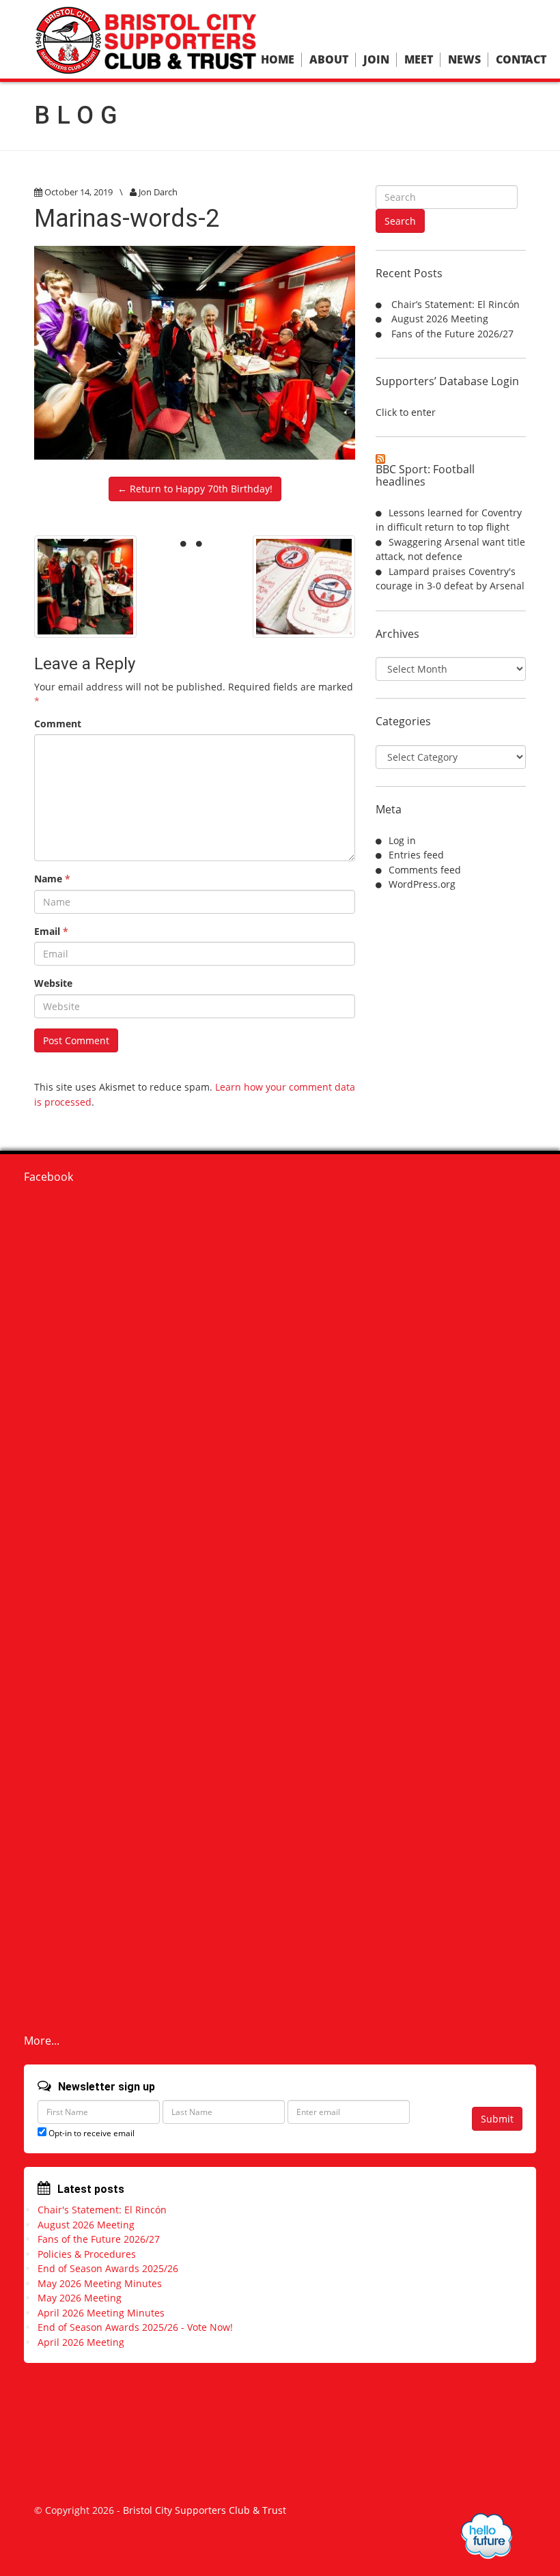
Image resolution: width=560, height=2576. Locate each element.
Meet (419, 60)
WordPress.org (422, 884)
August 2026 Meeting (440, 319)
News (464, 60)
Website (53, 983)
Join (376, 60)
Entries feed (416, 855)
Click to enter (406, 412)
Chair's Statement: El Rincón (102, 2210)
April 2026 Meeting (81, 2342)
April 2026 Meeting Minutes (101, 2313)
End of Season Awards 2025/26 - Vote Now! (135, 2327)
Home (278, 60)
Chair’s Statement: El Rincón (456, 304)
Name (52, 879)
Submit (497, 2119)
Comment (58, 724)
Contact (521, 60)
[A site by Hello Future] (487, 2536)
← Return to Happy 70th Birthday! (195, 489)
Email (51, 931)
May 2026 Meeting (80, 2298)
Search (400, 221)
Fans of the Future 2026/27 (452, 334)
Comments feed (425, 870)
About (329, 60)
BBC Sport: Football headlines (425, 475)
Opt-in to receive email (90, 2133)
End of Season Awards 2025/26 (108, 2268)
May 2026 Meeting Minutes (100, 2283)
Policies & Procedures (87, 2254)
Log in (402, 840)
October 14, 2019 (79, 192)
